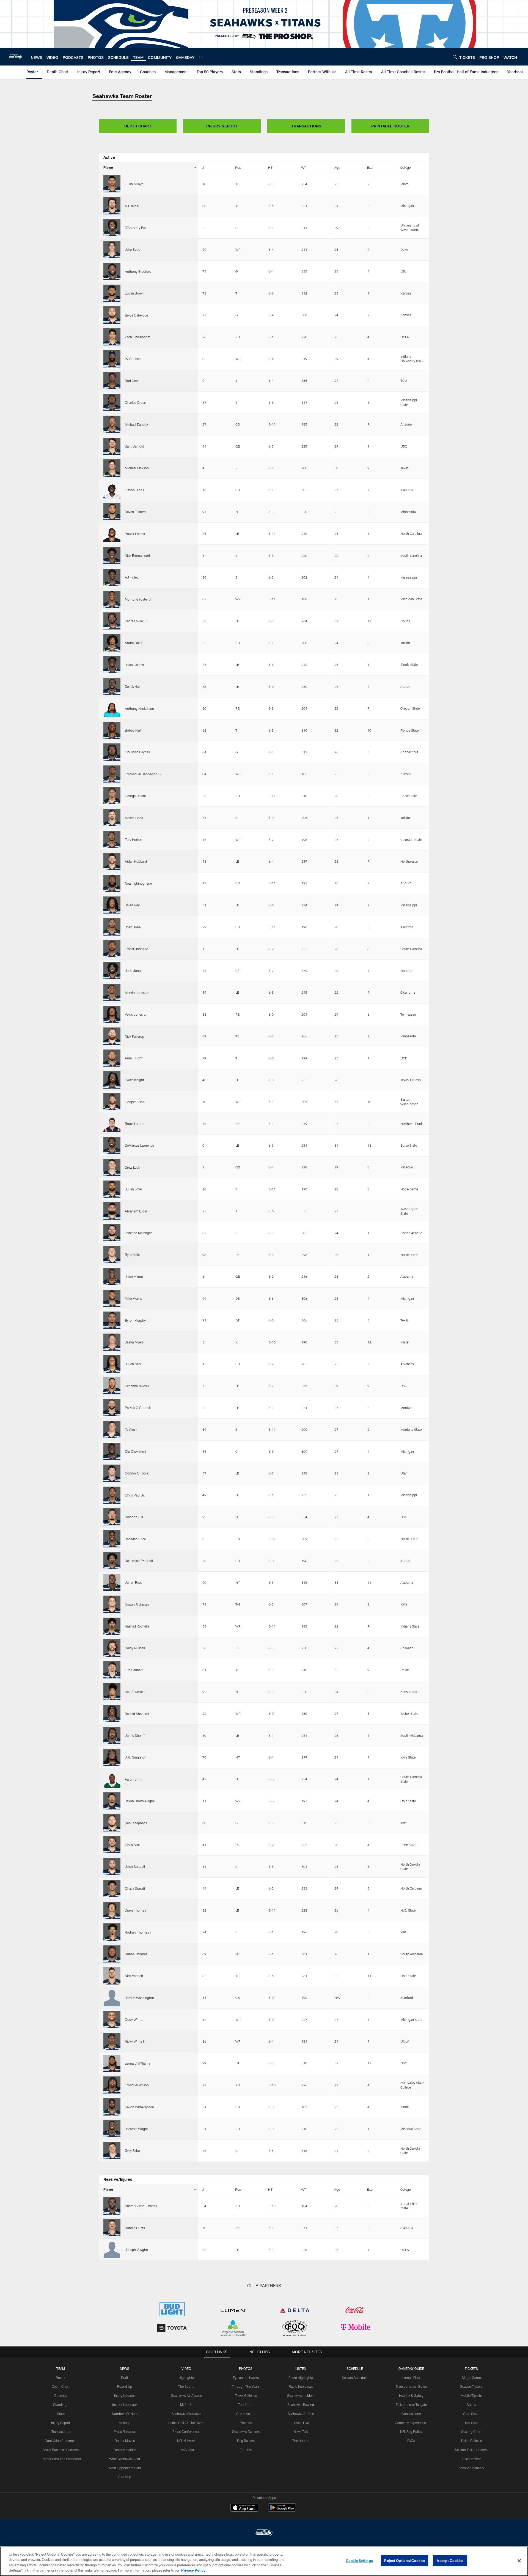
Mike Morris (133, 1298)
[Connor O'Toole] (112, 1473)
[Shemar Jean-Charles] (112, 2206)
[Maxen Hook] (112, 817)
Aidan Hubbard (136, 861)
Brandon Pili (134, 1517)
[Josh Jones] (112, 971)
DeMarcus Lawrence (139, 1145)
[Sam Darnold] (112, 446)
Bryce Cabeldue (136, 315)
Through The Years (246, 2386)
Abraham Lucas (136, 1211)
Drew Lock (132, 1167)
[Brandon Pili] (112, 1517)
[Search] (455, 57)
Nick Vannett (134, 1976)
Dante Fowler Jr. (137, 621)
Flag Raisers (246, 2441)
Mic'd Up (186, 2405)
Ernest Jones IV (136, 949)
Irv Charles (133, 359)
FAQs (411, 2441)
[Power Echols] (112, 533)
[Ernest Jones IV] (112, 949)
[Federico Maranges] (112, 1233)
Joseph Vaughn (136, 2250)
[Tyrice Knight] (112, 1080)
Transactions (61, 2431)
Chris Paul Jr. (135, 1495)
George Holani (135, 796)
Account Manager (471, 2468)
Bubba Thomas (136, 1954)
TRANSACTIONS (306, 126)
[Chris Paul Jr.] (112, 1495)
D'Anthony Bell (136, 228)
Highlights (186, 2378)
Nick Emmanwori (137, 555)
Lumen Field (411, 2378)
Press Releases (125, 2431)
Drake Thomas (135, 1910)
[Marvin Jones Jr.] (112, 993)
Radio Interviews (301, 2386)
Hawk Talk (301, 2431)
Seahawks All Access (186, 2395)
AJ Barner (132, 206)
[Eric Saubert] (112, 1670)
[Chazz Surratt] (112, 1888)
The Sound (186, 2386)
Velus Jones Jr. (136, 1014)
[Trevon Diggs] (112, 490)
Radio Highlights (301, 2378)
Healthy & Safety (411, 2395)
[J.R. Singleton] (112, 1757)
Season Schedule (355, 2378)
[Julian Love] (112, 1189)
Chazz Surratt (135, 1888)
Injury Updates (125, 2395)
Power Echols (135, 534)
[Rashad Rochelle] (112, 1626)
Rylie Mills (132, 1255)
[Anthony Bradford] (112, 271)
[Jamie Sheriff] (112, 1735)
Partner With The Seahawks (61, 2459)
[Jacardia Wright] (112, 2129)
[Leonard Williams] (112, 2063)
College (405, 167)
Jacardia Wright (136, 2129)
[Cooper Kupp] (112, 1102)
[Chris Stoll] (112, 1845)
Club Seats (471, 2414)
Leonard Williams (137, 2063)
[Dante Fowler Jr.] (112, 621)
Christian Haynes (137, 752)
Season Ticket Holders (471, 2450)
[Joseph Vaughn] (112, 2250)
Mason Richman (137, 1604)
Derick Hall (133, 686)
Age (337, 167)
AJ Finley (132, 577)
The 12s (246, 2450)
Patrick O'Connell (138, 1408)
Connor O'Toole (137, 1473)
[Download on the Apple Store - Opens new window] (244, 2508)
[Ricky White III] (112, 2041)
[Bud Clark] (112, 381)
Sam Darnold (134, 446)
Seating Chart (471, 2431)
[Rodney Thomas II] (112, 1932)
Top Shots (246, 2405)
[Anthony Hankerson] (112, 708)
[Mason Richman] (112, 1604)
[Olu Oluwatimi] (112, 1451)
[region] (264, 2561)
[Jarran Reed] (112, 1582)
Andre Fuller (134, 643)
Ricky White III (135, 2041)
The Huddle (301, 2441)
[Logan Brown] (112, 293)
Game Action (246, 2414)
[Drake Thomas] (112, 1910)
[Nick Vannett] (112, 1976)
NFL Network (186, 2441)
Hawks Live (301, 2423)
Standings (61, 2405)
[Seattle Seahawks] (264, 2533)
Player (108, 167)
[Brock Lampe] (112, 1124)
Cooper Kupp (135, 1102)
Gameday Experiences (411, 2423)
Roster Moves (125, 2441)
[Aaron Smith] (112, 1779)
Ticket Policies (471, 2441)
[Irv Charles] (112, 359)
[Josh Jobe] (112, 927)
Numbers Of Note (125, 2414)
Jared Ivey (132, 905)
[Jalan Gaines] (112, 665)
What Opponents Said (125, 2468)
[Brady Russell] (112, 1648)
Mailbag (125, 2423)
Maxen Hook (134, 818)
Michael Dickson (137, 468)
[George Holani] (112, 796)
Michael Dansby (136, 424)
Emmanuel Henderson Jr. (144, 774)
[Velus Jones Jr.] (112, 1014)
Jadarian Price (135, 1539)
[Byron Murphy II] (112, 1320)
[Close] (519, 2561)
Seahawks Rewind (301, 2405)
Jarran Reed (134, 1582)
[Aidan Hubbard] (112, 861)
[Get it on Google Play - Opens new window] (282, 2510)
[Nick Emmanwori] (112, 555)
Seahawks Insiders (301, 2395)
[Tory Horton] (112, 839)
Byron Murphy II (137, 1320)
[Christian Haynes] (112, 752)
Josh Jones (134, 971)
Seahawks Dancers (246, 2431)
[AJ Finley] (112, 577)
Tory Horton (134, 839)
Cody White (134, 2019)
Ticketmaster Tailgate (411, 2405)
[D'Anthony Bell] (112, 228)
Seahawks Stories (301, 2414)
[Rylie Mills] (112, 1255)
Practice (246, 2423)
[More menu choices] (201, 57)
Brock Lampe (134, 1124)
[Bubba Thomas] (112, 1954)
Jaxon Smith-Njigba (140, 1801)
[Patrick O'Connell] (112, 1408)
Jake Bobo (133, 249)
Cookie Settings (359, 2561)
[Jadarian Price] (112, 1539)
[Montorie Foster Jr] (112, 599)
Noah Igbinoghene (138, 883)
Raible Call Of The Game (186, 2423)
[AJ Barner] (112, 206)
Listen (301, 2368)
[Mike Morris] (112, 1298)
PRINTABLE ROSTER (390, 126)
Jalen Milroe (134, 1277)
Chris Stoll (133, 1845)
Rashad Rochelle (137, 1626)
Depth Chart (61, 2386)
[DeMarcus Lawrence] (112, 1145)
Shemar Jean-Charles (141, 2206)
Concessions (411, 2414)
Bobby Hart (133, 730)
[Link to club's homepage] (15, 57)
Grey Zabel (133, 2150)
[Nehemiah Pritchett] (112, 1561)
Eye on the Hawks (246, 2378)
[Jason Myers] (112, 1342)
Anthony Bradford (138, 271)
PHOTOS (246, 2368)
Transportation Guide (411, 2386)
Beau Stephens (136, 1823)
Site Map (125, 2477)
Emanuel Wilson (137, 2085)
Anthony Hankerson (139, 708)
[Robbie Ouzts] (112, 2228)
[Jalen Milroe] (112, 1277)
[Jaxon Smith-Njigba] (112, 1801)
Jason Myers (134, 1342)
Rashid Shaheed (137, 1714)
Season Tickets (471, 2386)
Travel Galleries (246, 2395)
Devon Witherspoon (139, 2107)
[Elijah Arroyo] (112, 184)
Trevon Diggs (134, 490)
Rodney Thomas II (138, 1932)
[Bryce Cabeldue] (112, 315)
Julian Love (133, 1189)
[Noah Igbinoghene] (112, 883)
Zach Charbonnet (138, 337)
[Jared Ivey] (112, 905)
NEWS (125, 2368)
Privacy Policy (193, 2570)
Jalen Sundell (135, 1866)
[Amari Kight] (112, 1058)
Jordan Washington (139, 1998)
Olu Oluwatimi (135, 1451)
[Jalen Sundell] (112, 1866)
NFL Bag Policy (411, 2431)
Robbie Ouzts (135, 2228)
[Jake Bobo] (112, 249)
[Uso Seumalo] (112, 1692)
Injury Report (61, 2423)
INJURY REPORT (222, 126)
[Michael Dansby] (112, 424)
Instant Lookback (125, 2405)
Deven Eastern (135, 512)
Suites (471, 2405)
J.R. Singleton (136, 1757)
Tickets (471, 2368)
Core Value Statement (61, 2441)
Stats (61, 2414)
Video (186, 2368)
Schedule (355, 2368)
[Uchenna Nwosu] (112, 1386)
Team (61, 2368)
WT (304, 167)
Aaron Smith (134, 1779)
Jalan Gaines (134, 665)
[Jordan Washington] (112, 1998)
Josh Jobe (133, 927)
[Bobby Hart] (112, 730)
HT (270, 167)
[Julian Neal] (112, 1364)
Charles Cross (135, 402)
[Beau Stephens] (112, 1823)
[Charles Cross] (112, 402)
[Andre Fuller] (112, 643)
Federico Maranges (139, 1233)
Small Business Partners (61, 2450)
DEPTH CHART (138, 126)
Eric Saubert (134, 1670)
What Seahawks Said (125, 2459)
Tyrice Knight (134, 1080)
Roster (61, 2378)
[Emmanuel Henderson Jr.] (112, 774)
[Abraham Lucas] (112, 1211)
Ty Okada (132, 1430)
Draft (125, 2378)
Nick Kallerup (134, 1036)
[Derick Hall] (112, 686)
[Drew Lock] (112, 1167)
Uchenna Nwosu (137, 1386)
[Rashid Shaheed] (112, 1713)
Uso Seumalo (135, 1692)
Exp (370, 167)
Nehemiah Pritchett (139, 1561)
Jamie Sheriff (135, 1735)
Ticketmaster (471, 2459)
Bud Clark (132, 381)
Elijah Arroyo (134, 184)
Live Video (186, 2450)
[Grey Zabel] (112, 2150)
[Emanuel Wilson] (112, 2085)
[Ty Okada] (112, 1429)
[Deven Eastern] (112, 512)
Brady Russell (135, 1648)
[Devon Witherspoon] (112, 2107)
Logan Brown (135, 293)
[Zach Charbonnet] (112, 337)
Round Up (125, 2386)
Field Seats (471, 2423)
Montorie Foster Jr (138, 599)
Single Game (471, 2378)
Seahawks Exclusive (186, 2414)
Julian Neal (133, 1364)
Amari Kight (134, 1058)
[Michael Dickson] (112, 468)
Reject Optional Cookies (405, 2561)
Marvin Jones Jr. (137, 993)
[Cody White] (112, 2019)
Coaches (61, 2395)
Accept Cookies (450, 2561)
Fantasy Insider (125, 2450)
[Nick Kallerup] (112, 1036)
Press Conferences (186, 2431)
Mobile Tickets (471, 2395)
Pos (238, 167)
